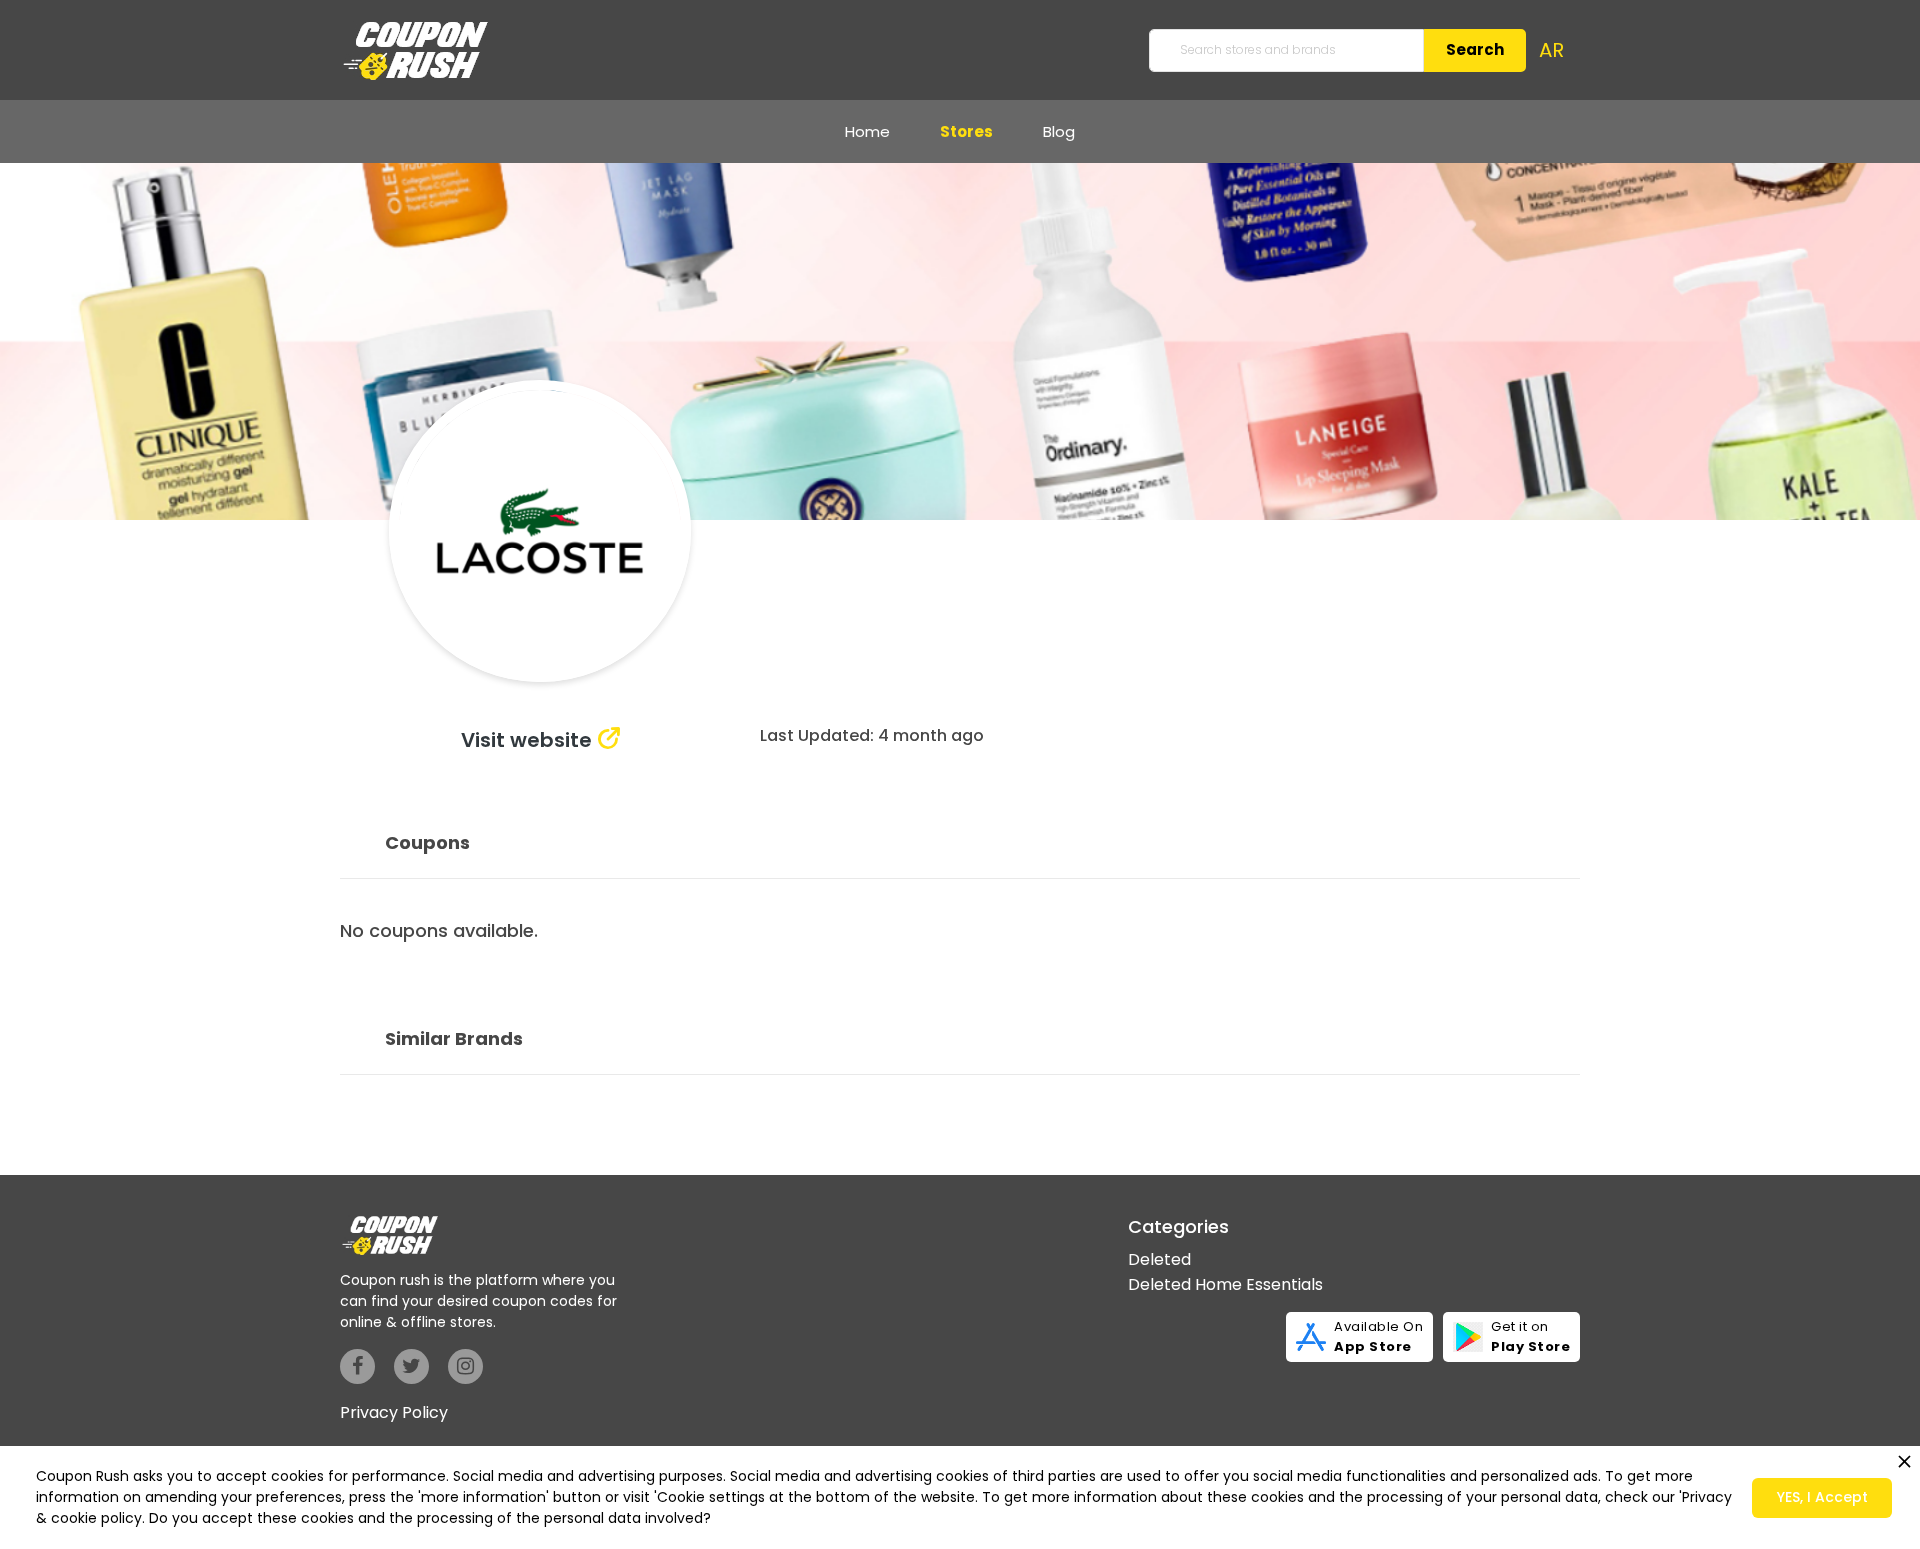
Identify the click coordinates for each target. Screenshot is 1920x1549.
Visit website (526, 740)
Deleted (1159, 1259)
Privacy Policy (394, 1412)
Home (867, 131)
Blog (1059, 131)
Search (1475, 49)
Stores (966, 131)
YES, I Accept (1822, 1497)
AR (1551, 50)
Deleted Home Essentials (1225, 1284)
